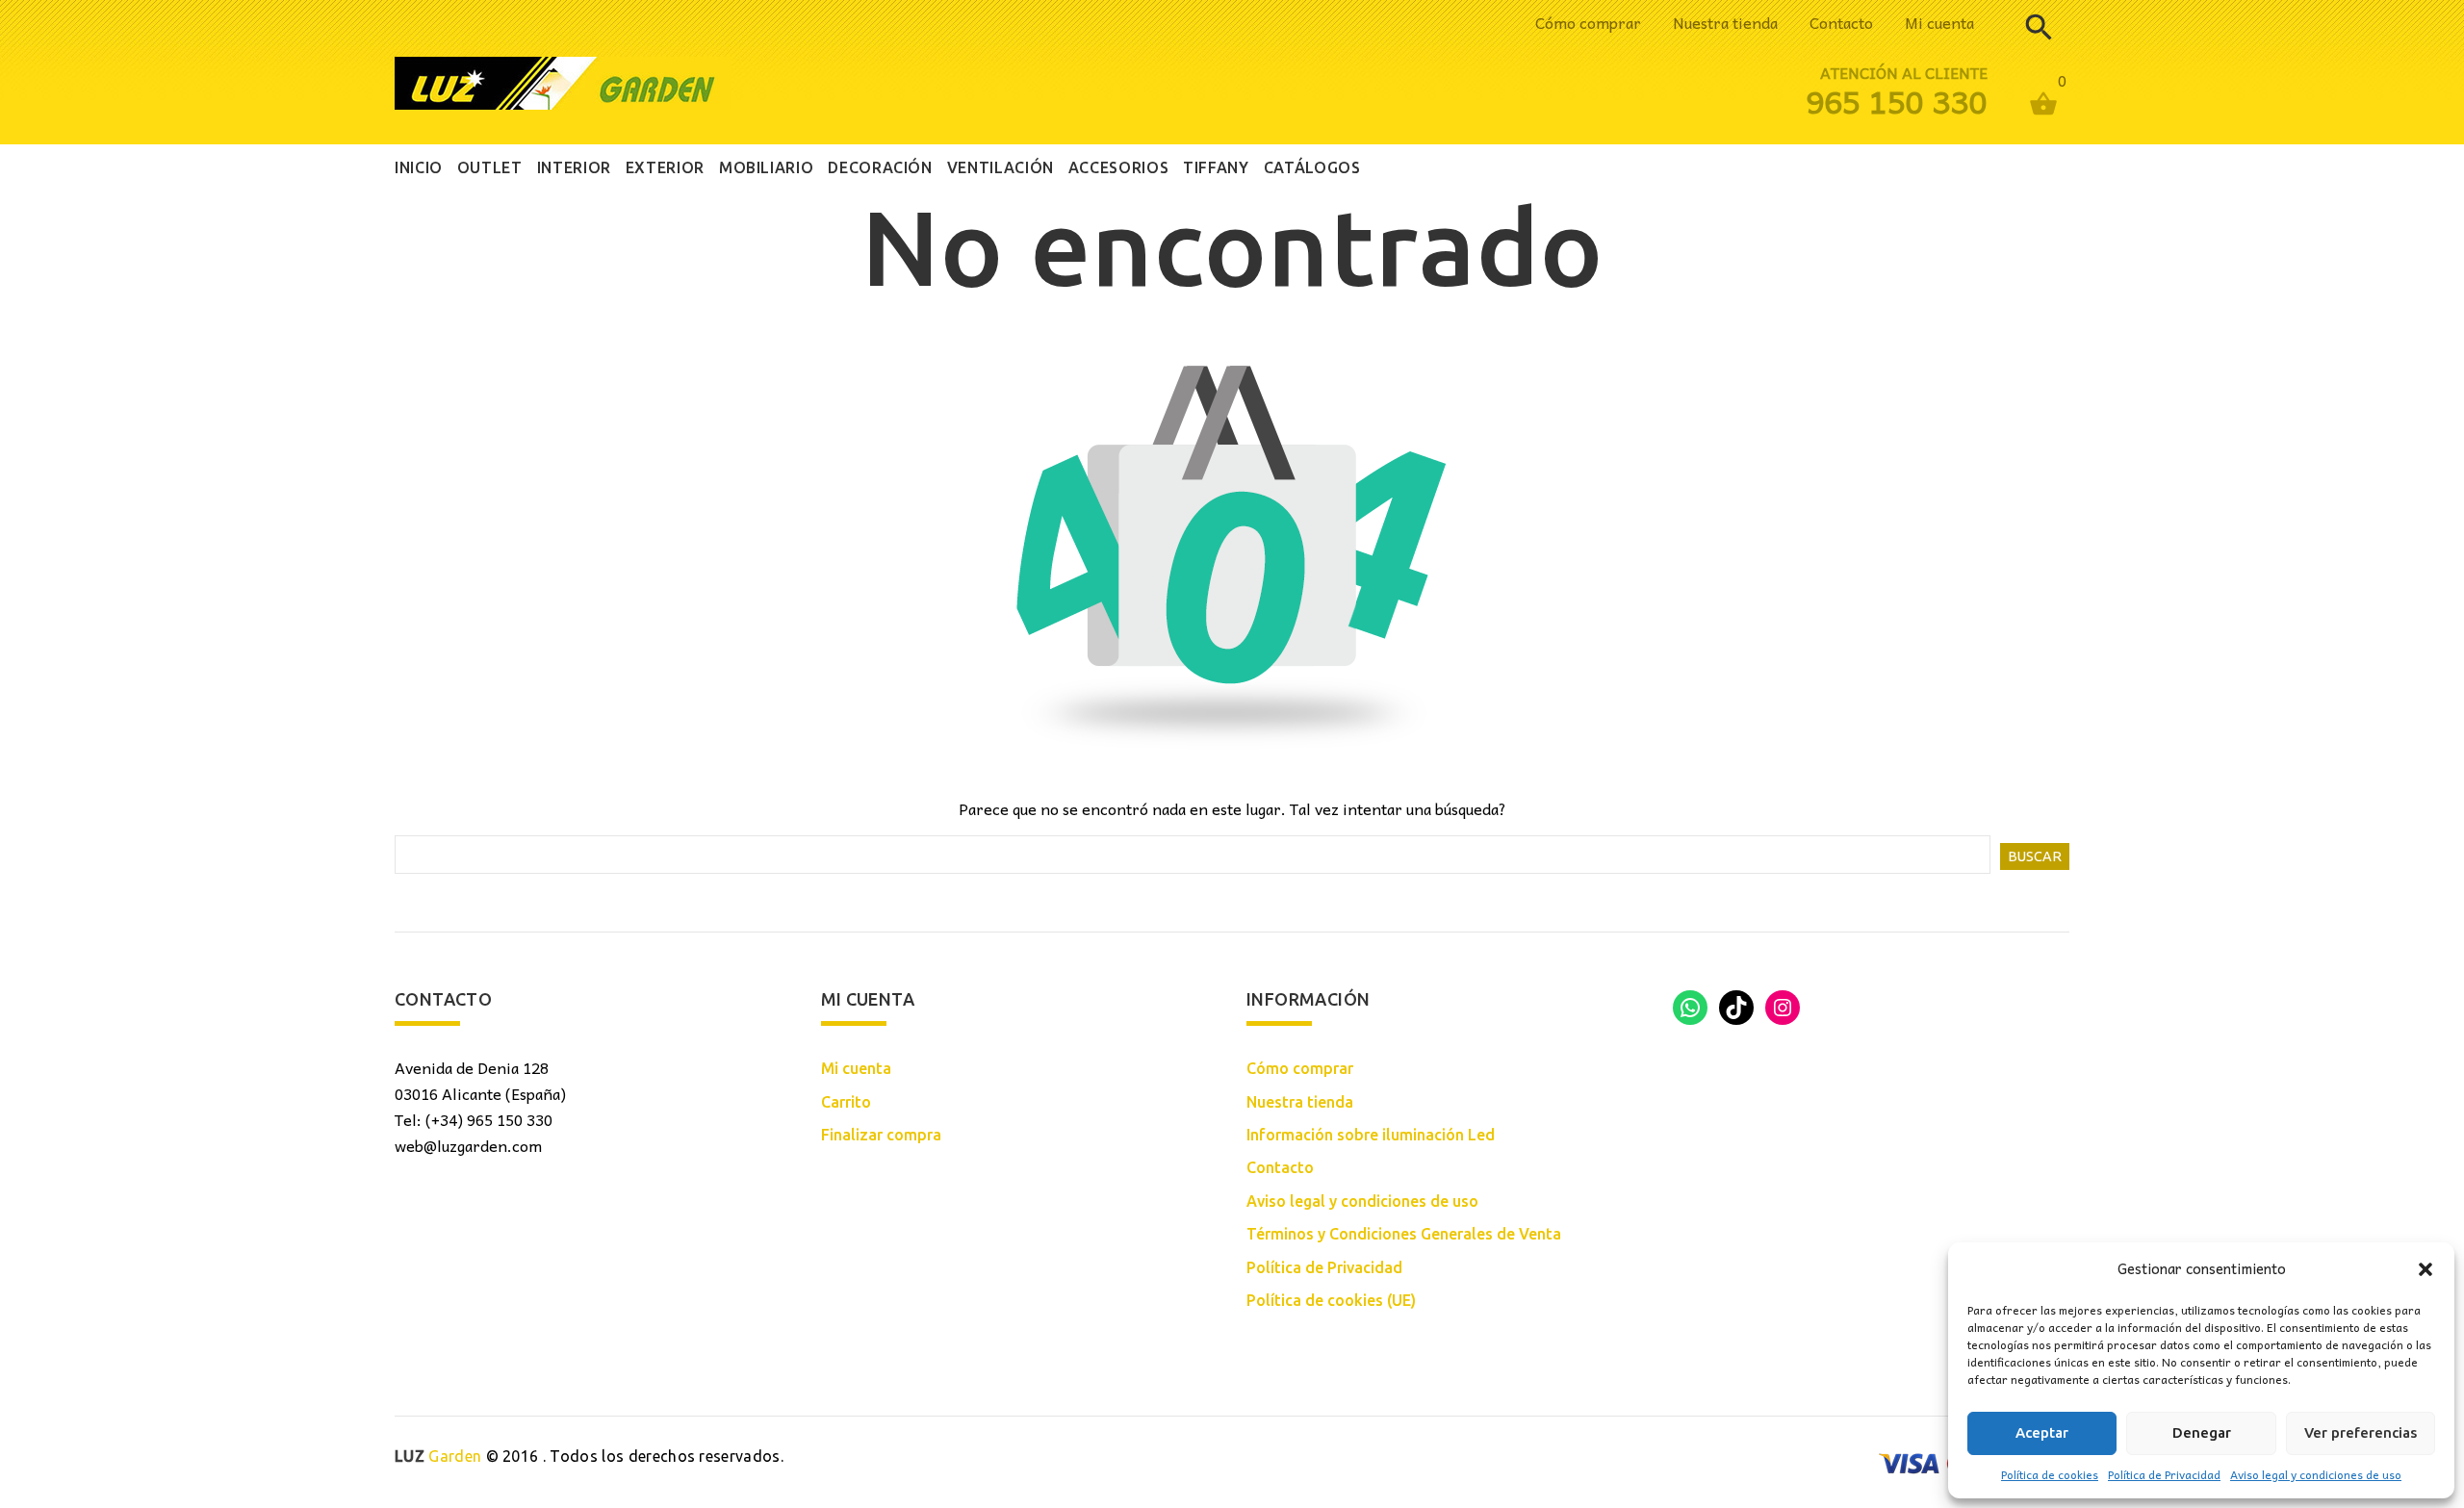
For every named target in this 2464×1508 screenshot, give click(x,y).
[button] (2425, 1269)
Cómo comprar (1588, 22)
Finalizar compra (881, 1135)
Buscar (2035, 856)
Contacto (1841, 22)
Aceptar (2042, 1432)
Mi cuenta (1939, 22)
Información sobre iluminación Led (1371, 1135)
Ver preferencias (2361, 1432)
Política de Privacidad (2164, 1474)
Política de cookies (2050, 1474)
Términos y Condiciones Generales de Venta (1404, 1234)
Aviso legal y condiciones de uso (2316, 1474)
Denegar (2202, 1432)
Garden (438, 1456)
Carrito (846, 1102)
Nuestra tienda (1725, 22)
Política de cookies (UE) (1331, 1300)
